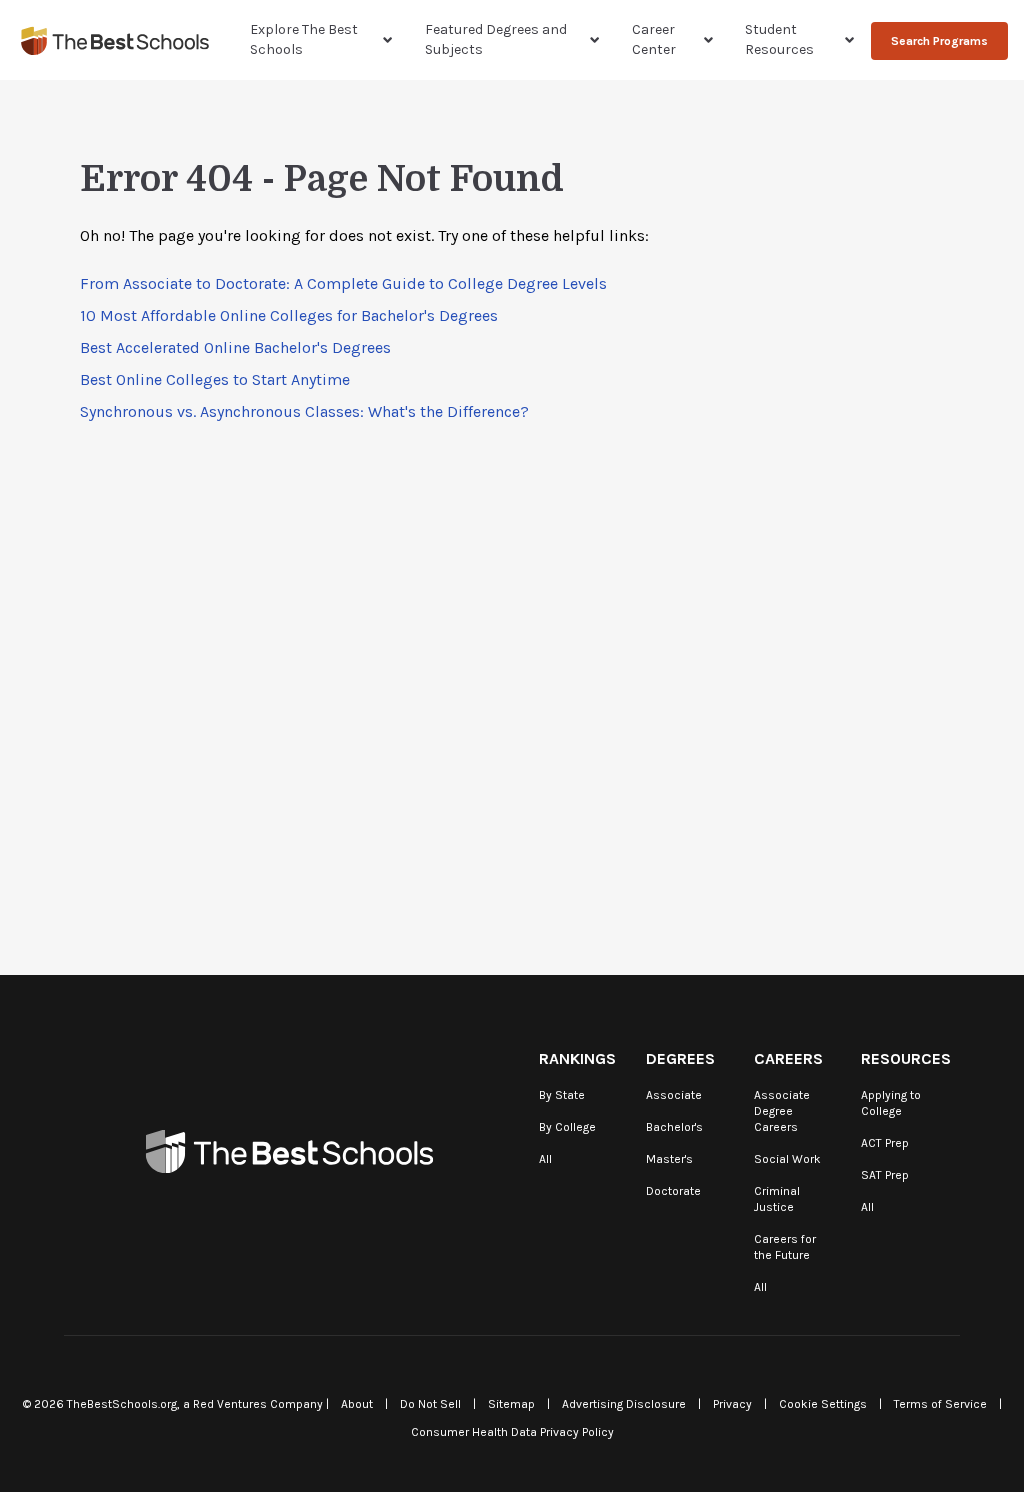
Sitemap (511, 1404)
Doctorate (673, 1191)
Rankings (577, 1058)
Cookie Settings (823, 1404)
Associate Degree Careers (782, 1111)
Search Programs (939, 41)
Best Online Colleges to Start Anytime (215, 379)
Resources (906, 1058)
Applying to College (891, 1103)
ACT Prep (885, 1143)
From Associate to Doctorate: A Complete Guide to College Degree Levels (343, 283)
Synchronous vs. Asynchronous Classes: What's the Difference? (304, 411)
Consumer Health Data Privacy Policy (512, 1432)
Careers (788, 1058)
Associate (674, 1095)
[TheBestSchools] (115, 40)
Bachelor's (674, 1127)
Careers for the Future (785, 1247)
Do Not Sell (430, 1404)
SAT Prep (885, 1175)
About (357, 1404)
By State (562, 1095)
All (545, 1159)
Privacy (732, 1404)
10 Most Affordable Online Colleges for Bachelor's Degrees (289, 315)
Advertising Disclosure (624, 1404)
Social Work (787, 1159)
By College (567, 1127)
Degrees (680, 1058)
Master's (669, 1159)
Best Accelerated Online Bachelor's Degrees (235, 347)
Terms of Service (940, 1404)
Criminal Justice (777, 1199)
